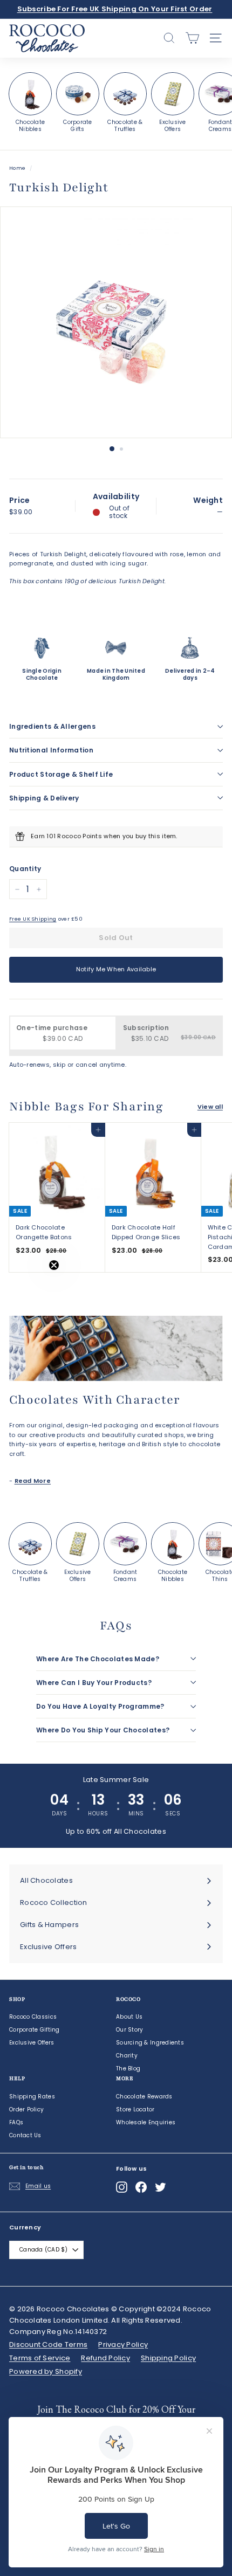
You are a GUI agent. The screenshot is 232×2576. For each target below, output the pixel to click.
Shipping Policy (168, 2358)
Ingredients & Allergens (52, 726)
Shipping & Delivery (44, 798)
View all (210, 1107)
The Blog (128, 2069)
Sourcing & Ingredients (150, 2043)
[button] (31, 1288)
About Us (129, 2017)
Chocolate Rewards (144, 2097)
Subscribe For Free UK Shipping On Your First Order (115, 9)
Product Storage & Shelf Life (61, 774)
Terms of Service (40, 2358)
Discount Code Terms (48, 2344)
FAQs (16, 2122)
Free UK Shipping (33, 919)
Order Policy (26, 2109)
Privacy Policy (123, 2344)
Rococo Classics (33, 2017)
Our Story (129, 2030)
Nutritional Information (51, 750)
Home (17, 168)
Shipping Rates (32, 2097)
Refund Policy (105, 2358)
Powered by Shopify (46, 2371)
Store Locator (135, 2109)
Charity (127, 2056)
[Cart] (192, 38)
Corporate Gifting (35, 2030)
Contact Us (25, 2135)
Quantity (25, 869)
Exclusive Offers (32, 2043)
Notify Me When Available (116, 969)
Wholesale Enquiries (146, 2122)
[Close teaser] (54, 1265)
